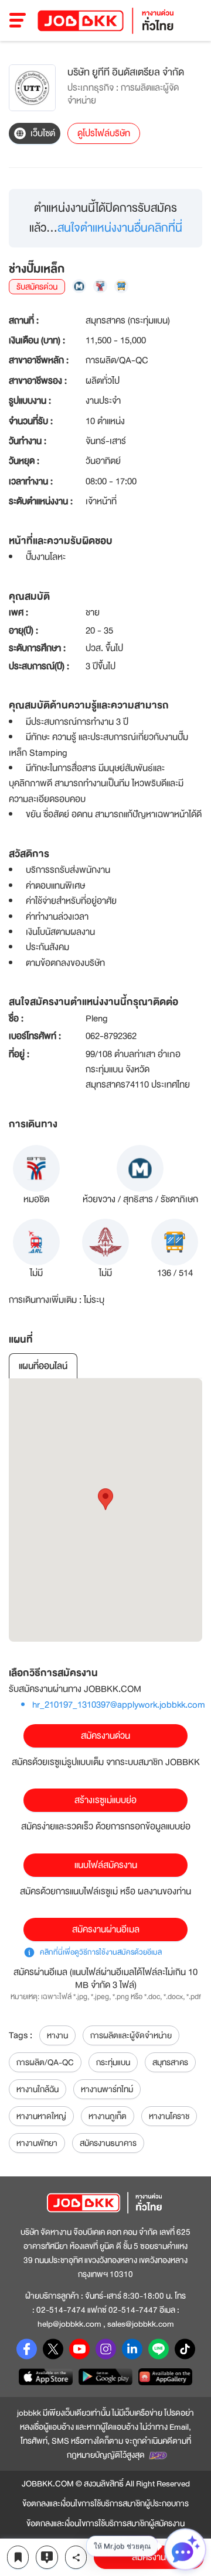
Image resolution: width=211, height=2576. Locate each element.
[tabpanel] (105, 1510)
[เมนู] (18, 20)
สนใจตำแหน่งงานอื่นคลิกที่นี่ (120, 228)
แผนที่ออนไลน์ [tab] (43, 1366)
